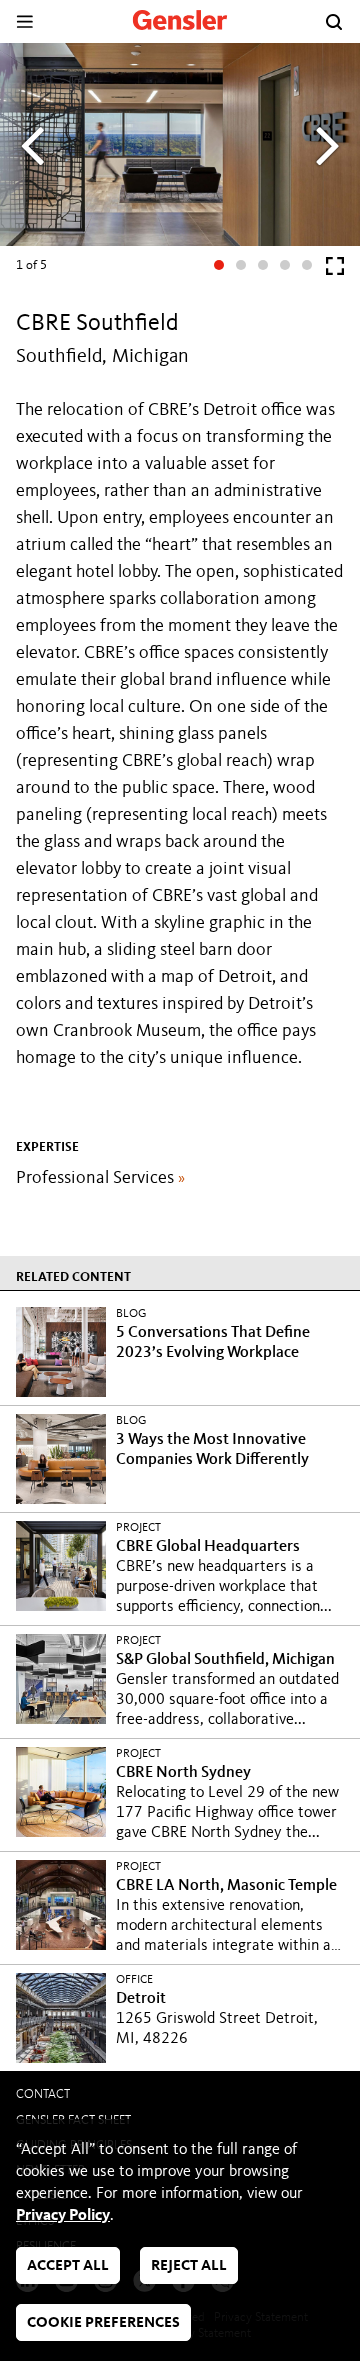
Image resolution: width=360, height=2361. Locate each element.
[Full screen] (335, 270)
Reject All (189, 2266)
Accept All (68, 2266)
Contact (43, 2094)
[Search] (334, 22)
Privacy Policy (63, 2216)
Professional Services (100, 1178)
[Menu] (24, 21)
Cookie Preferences (103, 2323)
